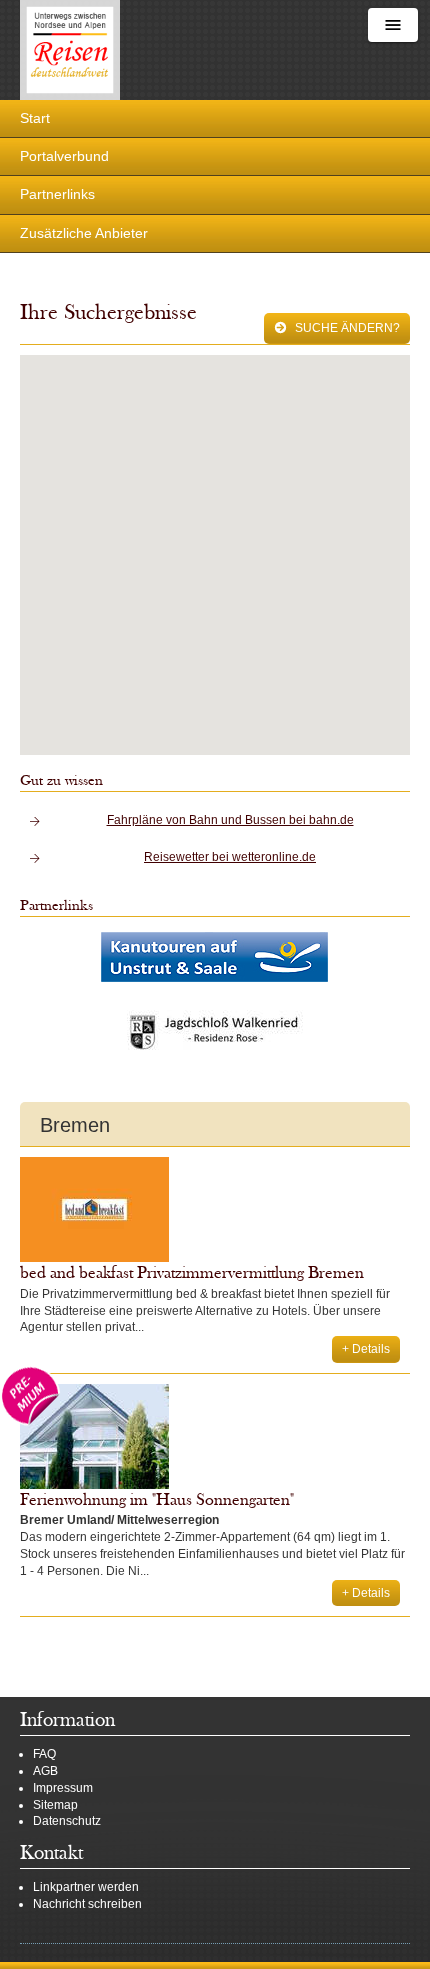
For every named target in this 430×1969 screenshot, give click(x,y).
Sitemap (55, 1805)
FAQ (44, 1754)
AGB (45, 1771)
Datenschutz (67, 1821)
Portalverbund (64, 156)
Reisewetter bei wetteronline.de (230, 857)
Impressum (63, 1788)
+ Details (366, 1349)
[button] (217, 540)
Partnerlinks (57, 194)
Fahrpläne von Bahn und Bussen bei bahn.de (230, 820)
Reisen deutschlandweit (70, 50)
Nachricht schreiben (87, 1904)
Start (35, 118)
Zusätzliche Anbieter (84, 233)
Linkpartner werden (86, 1887)
